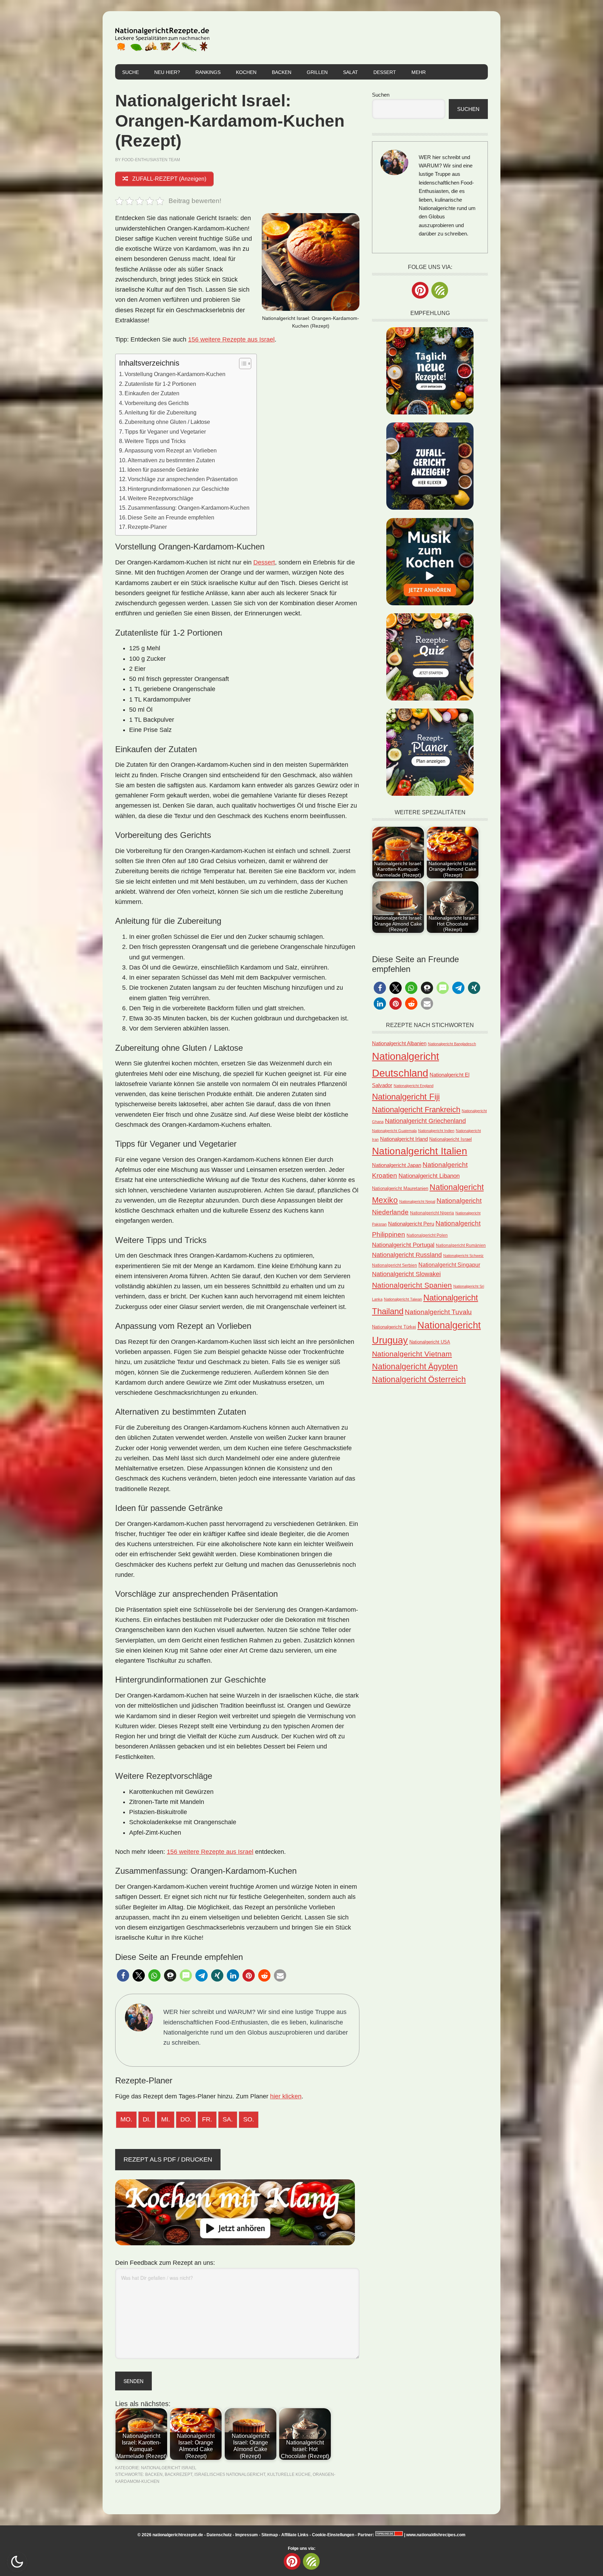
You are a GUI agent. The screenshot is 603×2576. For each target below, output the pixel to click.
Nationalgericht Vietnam (412, 1354)
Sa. (228, 2119)
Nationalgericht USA (430, 1342)
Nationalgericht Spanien (412, 1285)
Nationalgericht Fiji (406, 1097)
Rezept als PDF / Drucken (168, 2159)
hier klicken (286, 2096)
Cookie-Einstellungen (333, 2535)
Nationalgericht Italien (420, 1151)
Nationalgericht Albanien (399, 1043)
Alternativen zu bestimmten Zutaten (171, 460)
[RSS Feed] (440, 290)
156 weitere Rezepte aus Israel (231, 339)
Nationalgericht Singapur (449, 1265)
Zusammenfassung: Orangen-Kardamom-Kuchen (189, 508)
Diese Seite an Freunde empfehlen (171, 517)
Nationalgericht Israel (169, 2468)
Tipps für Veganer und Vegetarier (165, 432)
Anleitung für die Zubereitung (161, 412)
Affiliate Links (295, 2535)
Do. (186, 2119)
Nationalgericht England (414, 1086)
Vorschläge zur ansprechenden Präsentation (183, 479)
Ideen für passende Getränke (163, 470)
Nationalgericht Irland (404, 1139)
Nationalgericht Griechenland (425, 1121)
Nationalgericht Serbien (394, 1265)
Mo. (126, 2119)
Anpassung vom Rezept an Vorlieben (171, 450)
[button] (123, 1975)
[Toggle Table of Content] (242, 364)
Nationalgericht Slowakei (406, 1274)
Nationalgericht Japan (397, 1165)
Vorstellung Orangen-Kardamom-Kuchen (175, 374)
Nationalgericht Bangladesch (452, 1044)
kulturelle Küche (289, 2474)
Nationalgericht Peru (411, 1224)
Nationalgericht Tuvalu (438, 1312)
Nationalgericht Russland (407, 1255)
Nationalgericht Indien (436, 1131)
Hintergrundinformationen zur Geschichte (178, 489)
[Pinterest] (420, 290)
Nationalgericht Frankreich (416, 1110)
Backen (154, 2474)
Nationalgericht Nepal (417, 1201)
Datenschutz (219, 2535)
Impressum (247, 2535)
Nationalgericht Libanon (429, 1176)
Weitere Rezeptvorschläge (161, 498)
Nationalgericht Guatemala (394, 1131)
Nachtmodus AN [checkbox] (17, 2562)
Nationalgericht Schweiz (463, 1256)
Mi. (166, 2119)
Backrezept (178, 2474)
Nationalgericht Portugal (403, 1245)
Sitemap (270, 2535)
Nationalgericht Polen (427, 1235)
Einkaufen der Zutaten (152, 393)
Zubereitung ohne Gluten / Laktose (167, 422)
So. (249, 2119)
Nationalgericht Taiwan (403, 1299)
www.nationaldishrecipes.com (436, 2535)
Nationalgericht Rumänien (461, 1245)
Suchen (381, 95)
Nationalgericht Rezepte (162, 38)
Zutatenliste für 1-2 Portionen (160, 384)
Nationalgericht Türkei (394, 1327)
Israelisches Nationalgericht (230, 2474)
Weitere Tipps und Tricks (155, 441)
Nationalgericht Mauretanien (400, 1188)
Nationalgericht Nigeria (432, 1213)
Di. (147, 2119)
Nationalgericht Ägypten (415, 1366)
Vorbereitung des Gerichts (157, 403)
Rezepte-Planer (147, 527)
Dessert (264, 562)
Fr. (207, 2119)
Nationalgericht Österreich (419, 1380)
